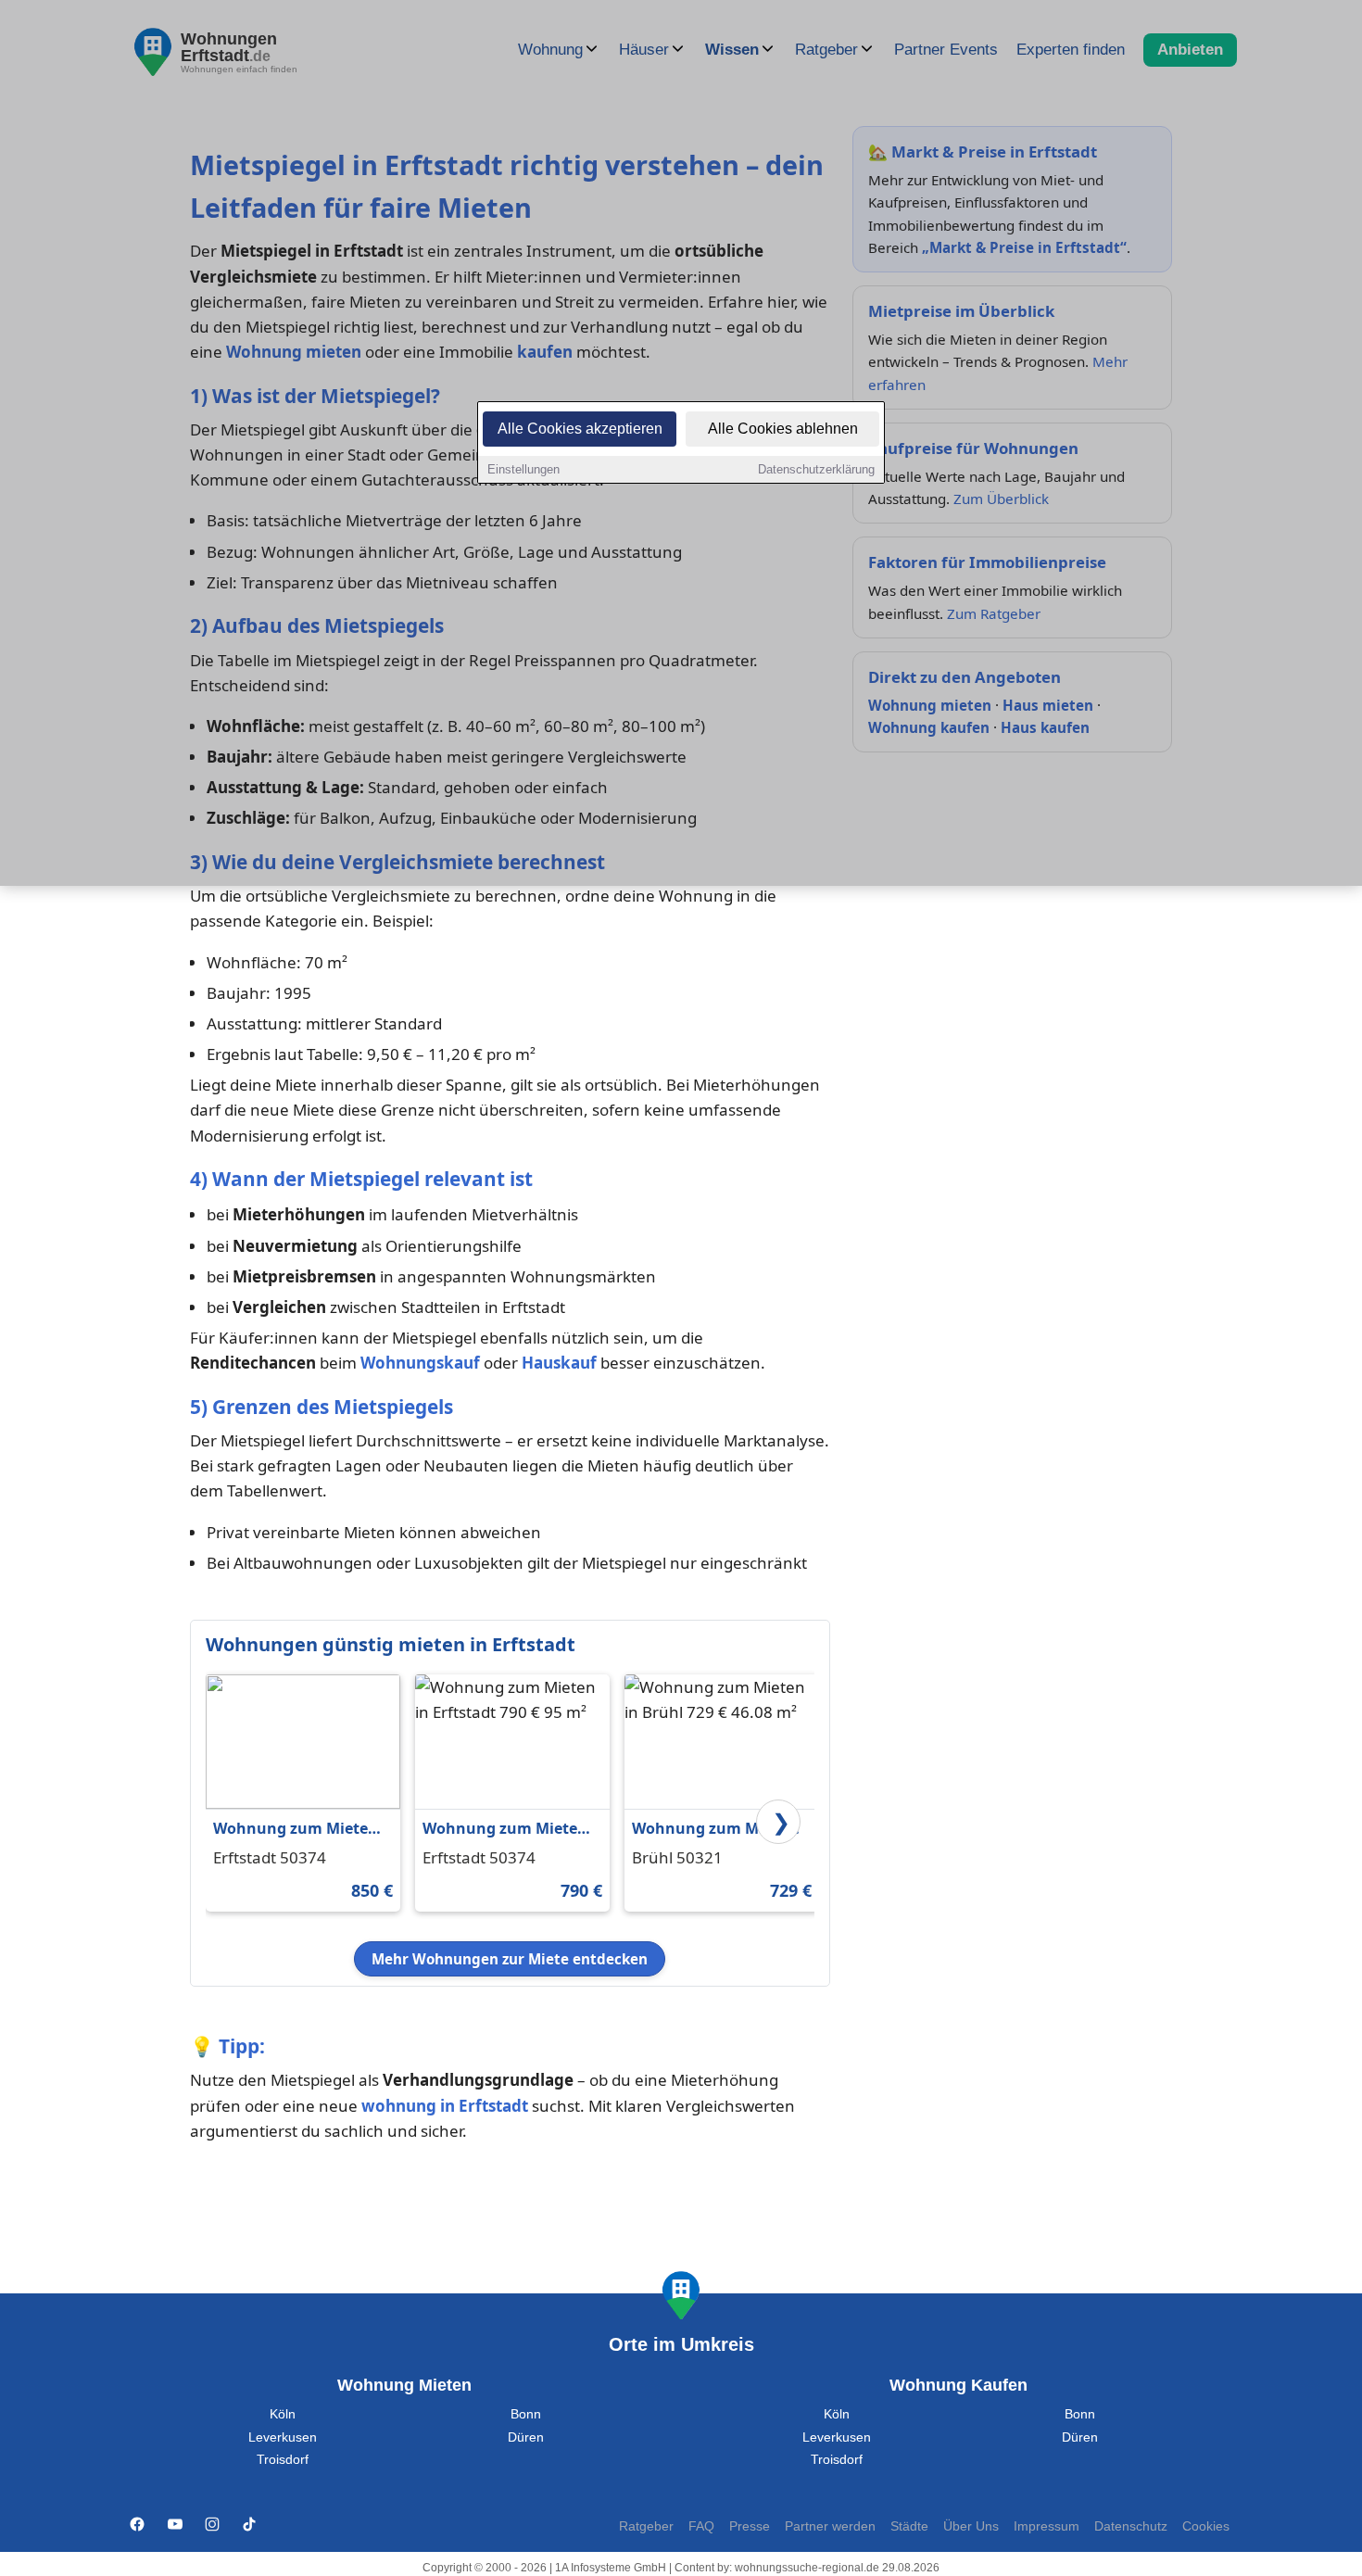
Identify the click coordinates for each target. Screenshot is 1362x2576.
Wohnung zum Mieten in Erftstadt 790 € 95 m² (507, 1830)
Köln (283, 2414)
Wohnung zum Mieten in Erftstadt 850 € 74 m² (298, 1830)
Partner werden (830, 2526)
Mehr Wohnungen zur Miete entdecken (510, 1959)
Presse (750, 2526)
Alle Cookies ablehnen (783, 429)
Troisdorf (283, 2460)
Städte (909, 2526)
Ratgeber (646, 2526)
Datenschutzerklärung (816, 469)
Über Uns (971, 2526)
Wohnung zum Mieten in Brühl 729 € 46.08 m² (715, 1830)
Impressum (1047, 2526)
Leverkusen (283, 2437)
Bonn (526, 2414)
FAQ (701, 2526)
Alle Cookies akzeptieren (580, 429)
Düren (526, 2437)
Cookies (1206, 2526)
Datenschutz (1131, 2526)
